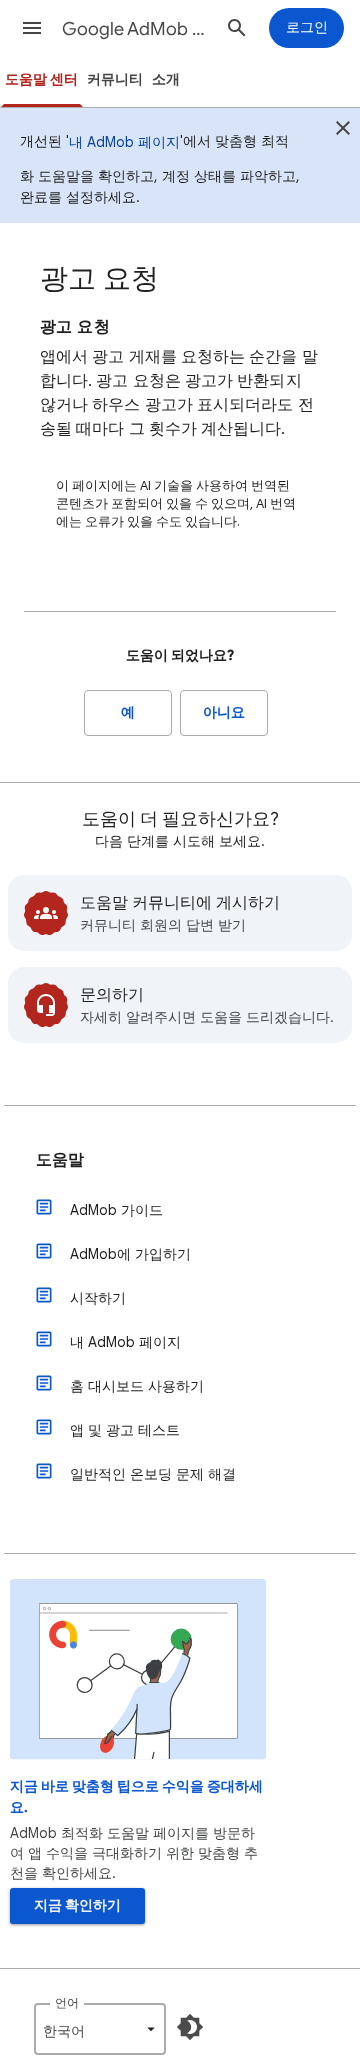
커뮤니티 (115, 79)
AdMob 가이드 (116, 1210)
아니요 (224, 712)
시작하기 (98, 1298)
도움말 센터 (41, 79)
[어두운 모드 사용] (190, 2027)
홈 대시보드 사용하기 (137, 1386)
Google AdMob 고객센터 (136, 29)
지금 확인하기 (77, 1905)
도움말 (60, 1160)
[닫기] (343, 131)
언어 (67, 2002)
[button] (32, 28)
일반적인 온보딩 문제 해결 (153, 1474)
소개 (166, 79)
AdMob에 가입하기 (130, 1254)
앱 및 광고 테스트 (125, 1430)
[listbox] (100, 2029)
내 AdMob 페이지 (124, 142)
